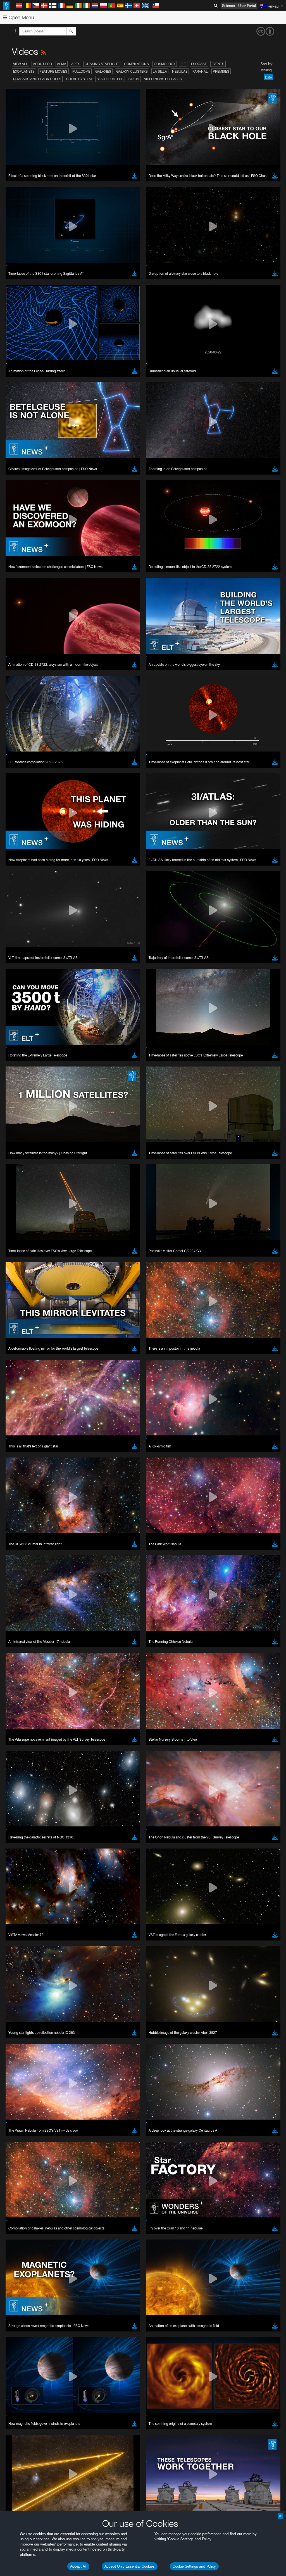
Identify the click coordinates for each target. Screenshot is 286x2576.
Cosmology (165, 64)
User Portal (247, 6)
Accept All (78, 2566)
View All (21, 64)
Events (218, 64)
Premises (221, 71)
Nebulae (180, 71)
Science (228, 6)
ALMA (62, 64)
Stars (134, 79)
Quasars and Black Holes (37, 79)
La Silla (160, 71)
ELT (183, 64)
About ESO (42, 64)
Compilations (136, 64)
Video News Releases (163, 79)
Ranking (266, 70)
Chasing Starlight (102, 64)
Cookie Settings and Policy (194, 2566)
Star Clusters (110, 79)
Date (268, 77)
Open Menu (21, 17)
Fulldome (81, 71)
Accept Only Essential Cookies (130, 2566)
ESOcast (199, 64)
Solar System (79, 79)
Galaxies (103, 71)
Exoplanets (24, 71)
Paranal (200, 71)
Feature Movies (53, 71)
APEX (75, 64)
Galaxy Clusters (132, 71)
